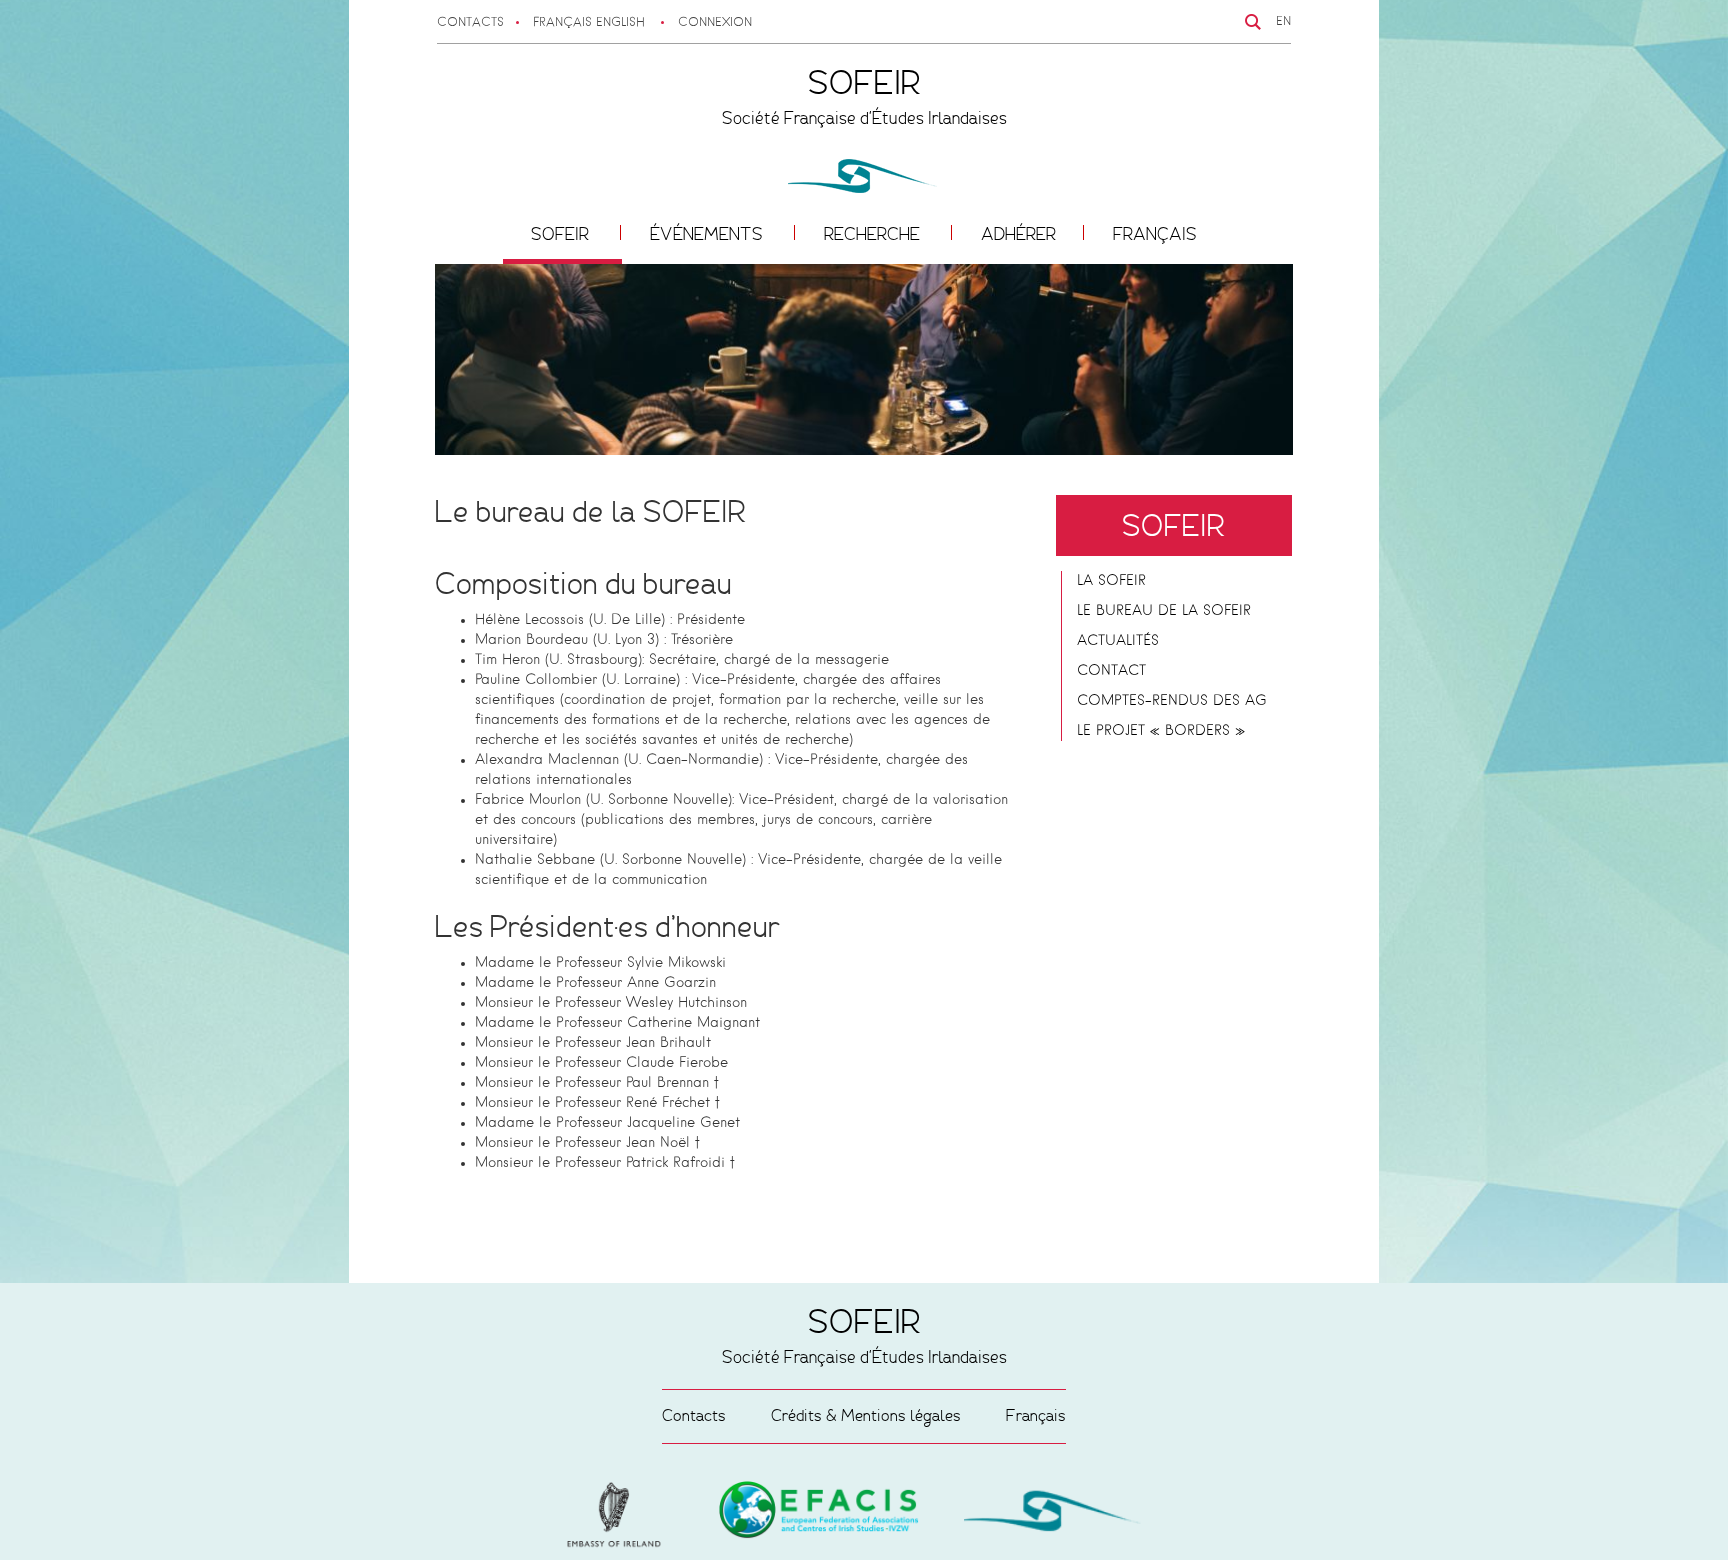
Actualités (1118, 641)
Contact (1111, 671)
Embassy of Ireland (819, 1513)
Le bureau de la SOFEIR (1164, 611)
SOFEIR (562, 234)
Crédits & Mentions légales (866, 1415)
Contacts (470, 23)
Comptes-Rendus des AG (1172, 701)
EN (1283, 22)
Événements (708, 234)
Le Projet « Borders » (1161, 731)
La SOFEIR (1111, 581)
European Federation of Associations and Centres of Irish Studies (619, 1515)
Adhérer (1018, 234)
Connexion (715, 23)
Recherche (874, 234)
